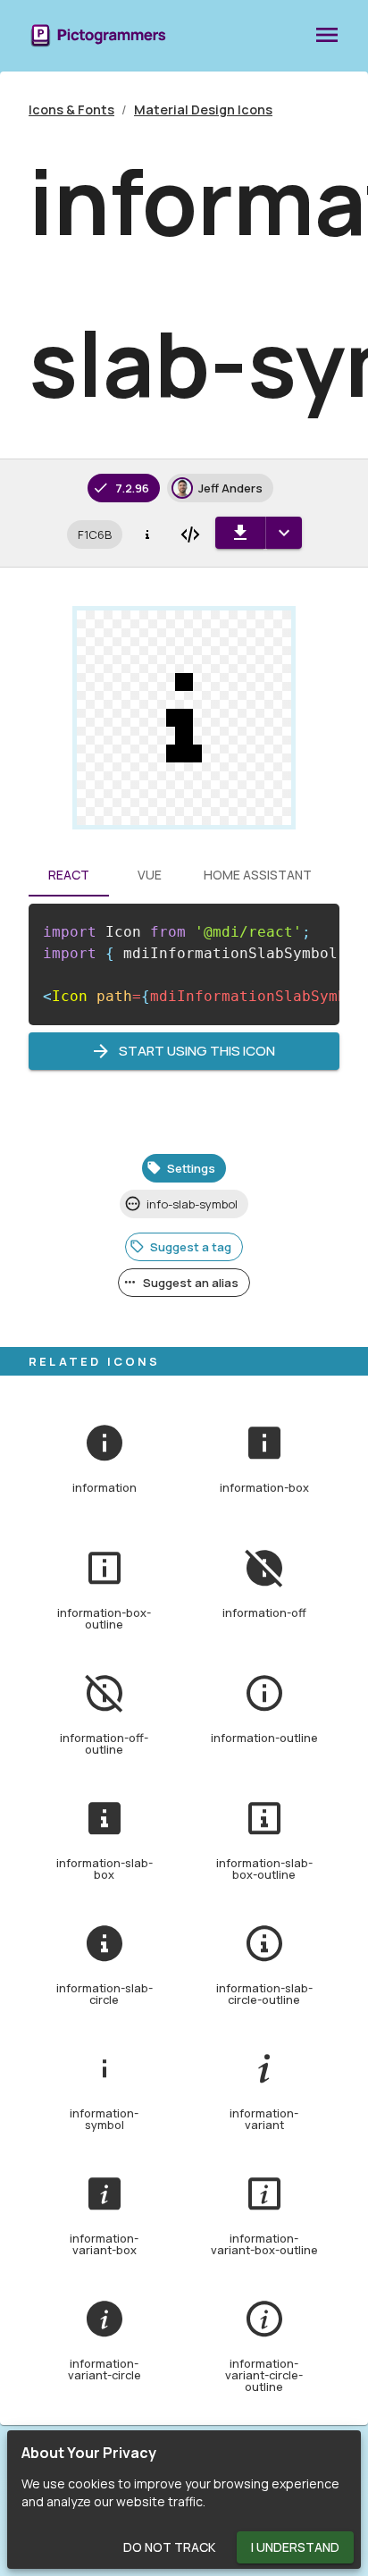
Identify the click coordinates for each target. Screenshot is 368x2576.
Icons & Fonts (71, 109)
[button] (95, 535)
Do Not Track (169, 2547)
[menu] (327, 36)
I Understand (295, 2547)
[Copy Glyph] (147, 535)
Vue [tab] (150, 875)
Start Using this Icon (197, 1051)
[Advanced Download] (284, 533)
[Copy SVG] (190, 535)
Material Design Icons (203, 109)
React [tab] (69, 875)
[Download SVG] (240, 533)
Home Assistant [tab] (258, 875)
